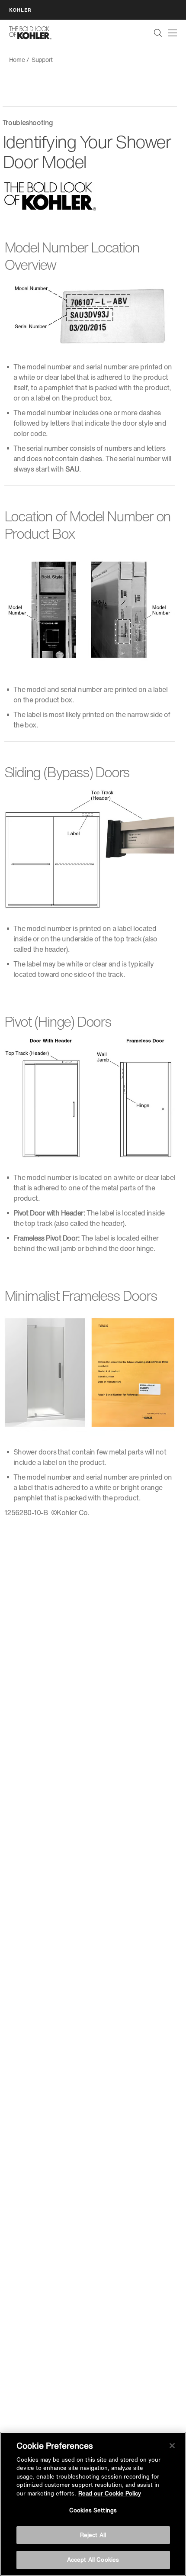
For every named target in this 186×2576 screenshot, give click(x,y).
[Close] (172, 2446)
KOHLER (20, 10)
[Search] (158, 33)
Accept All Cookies (93, 2560)
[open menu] (173, 33)
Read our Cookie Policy (110, 2494)
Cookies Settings (93, 2510)
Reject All (93, 2535)
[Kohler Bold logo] (30, 33)
